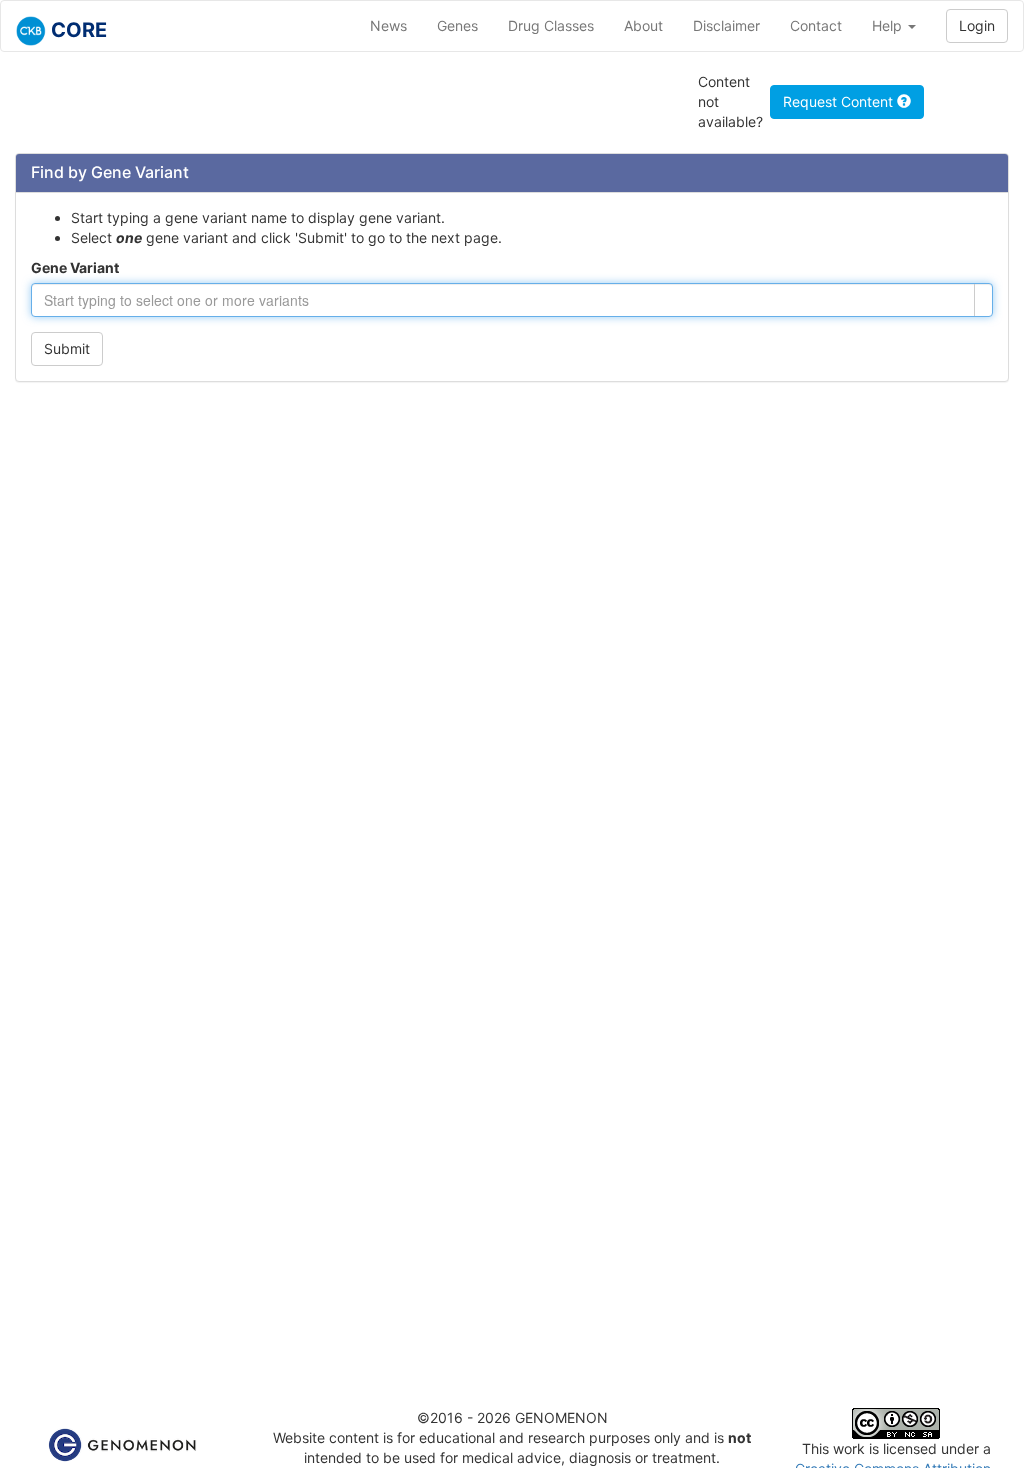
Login (977, 25)
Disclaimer (726, 25)
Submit (67, 348)
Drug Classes (551, 25)
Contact (816, 25)
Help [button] (889, 25)
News (388, 25)
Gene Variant (75, 267)
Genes (457, 25)
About (643, 25)
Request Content (840, 101)
